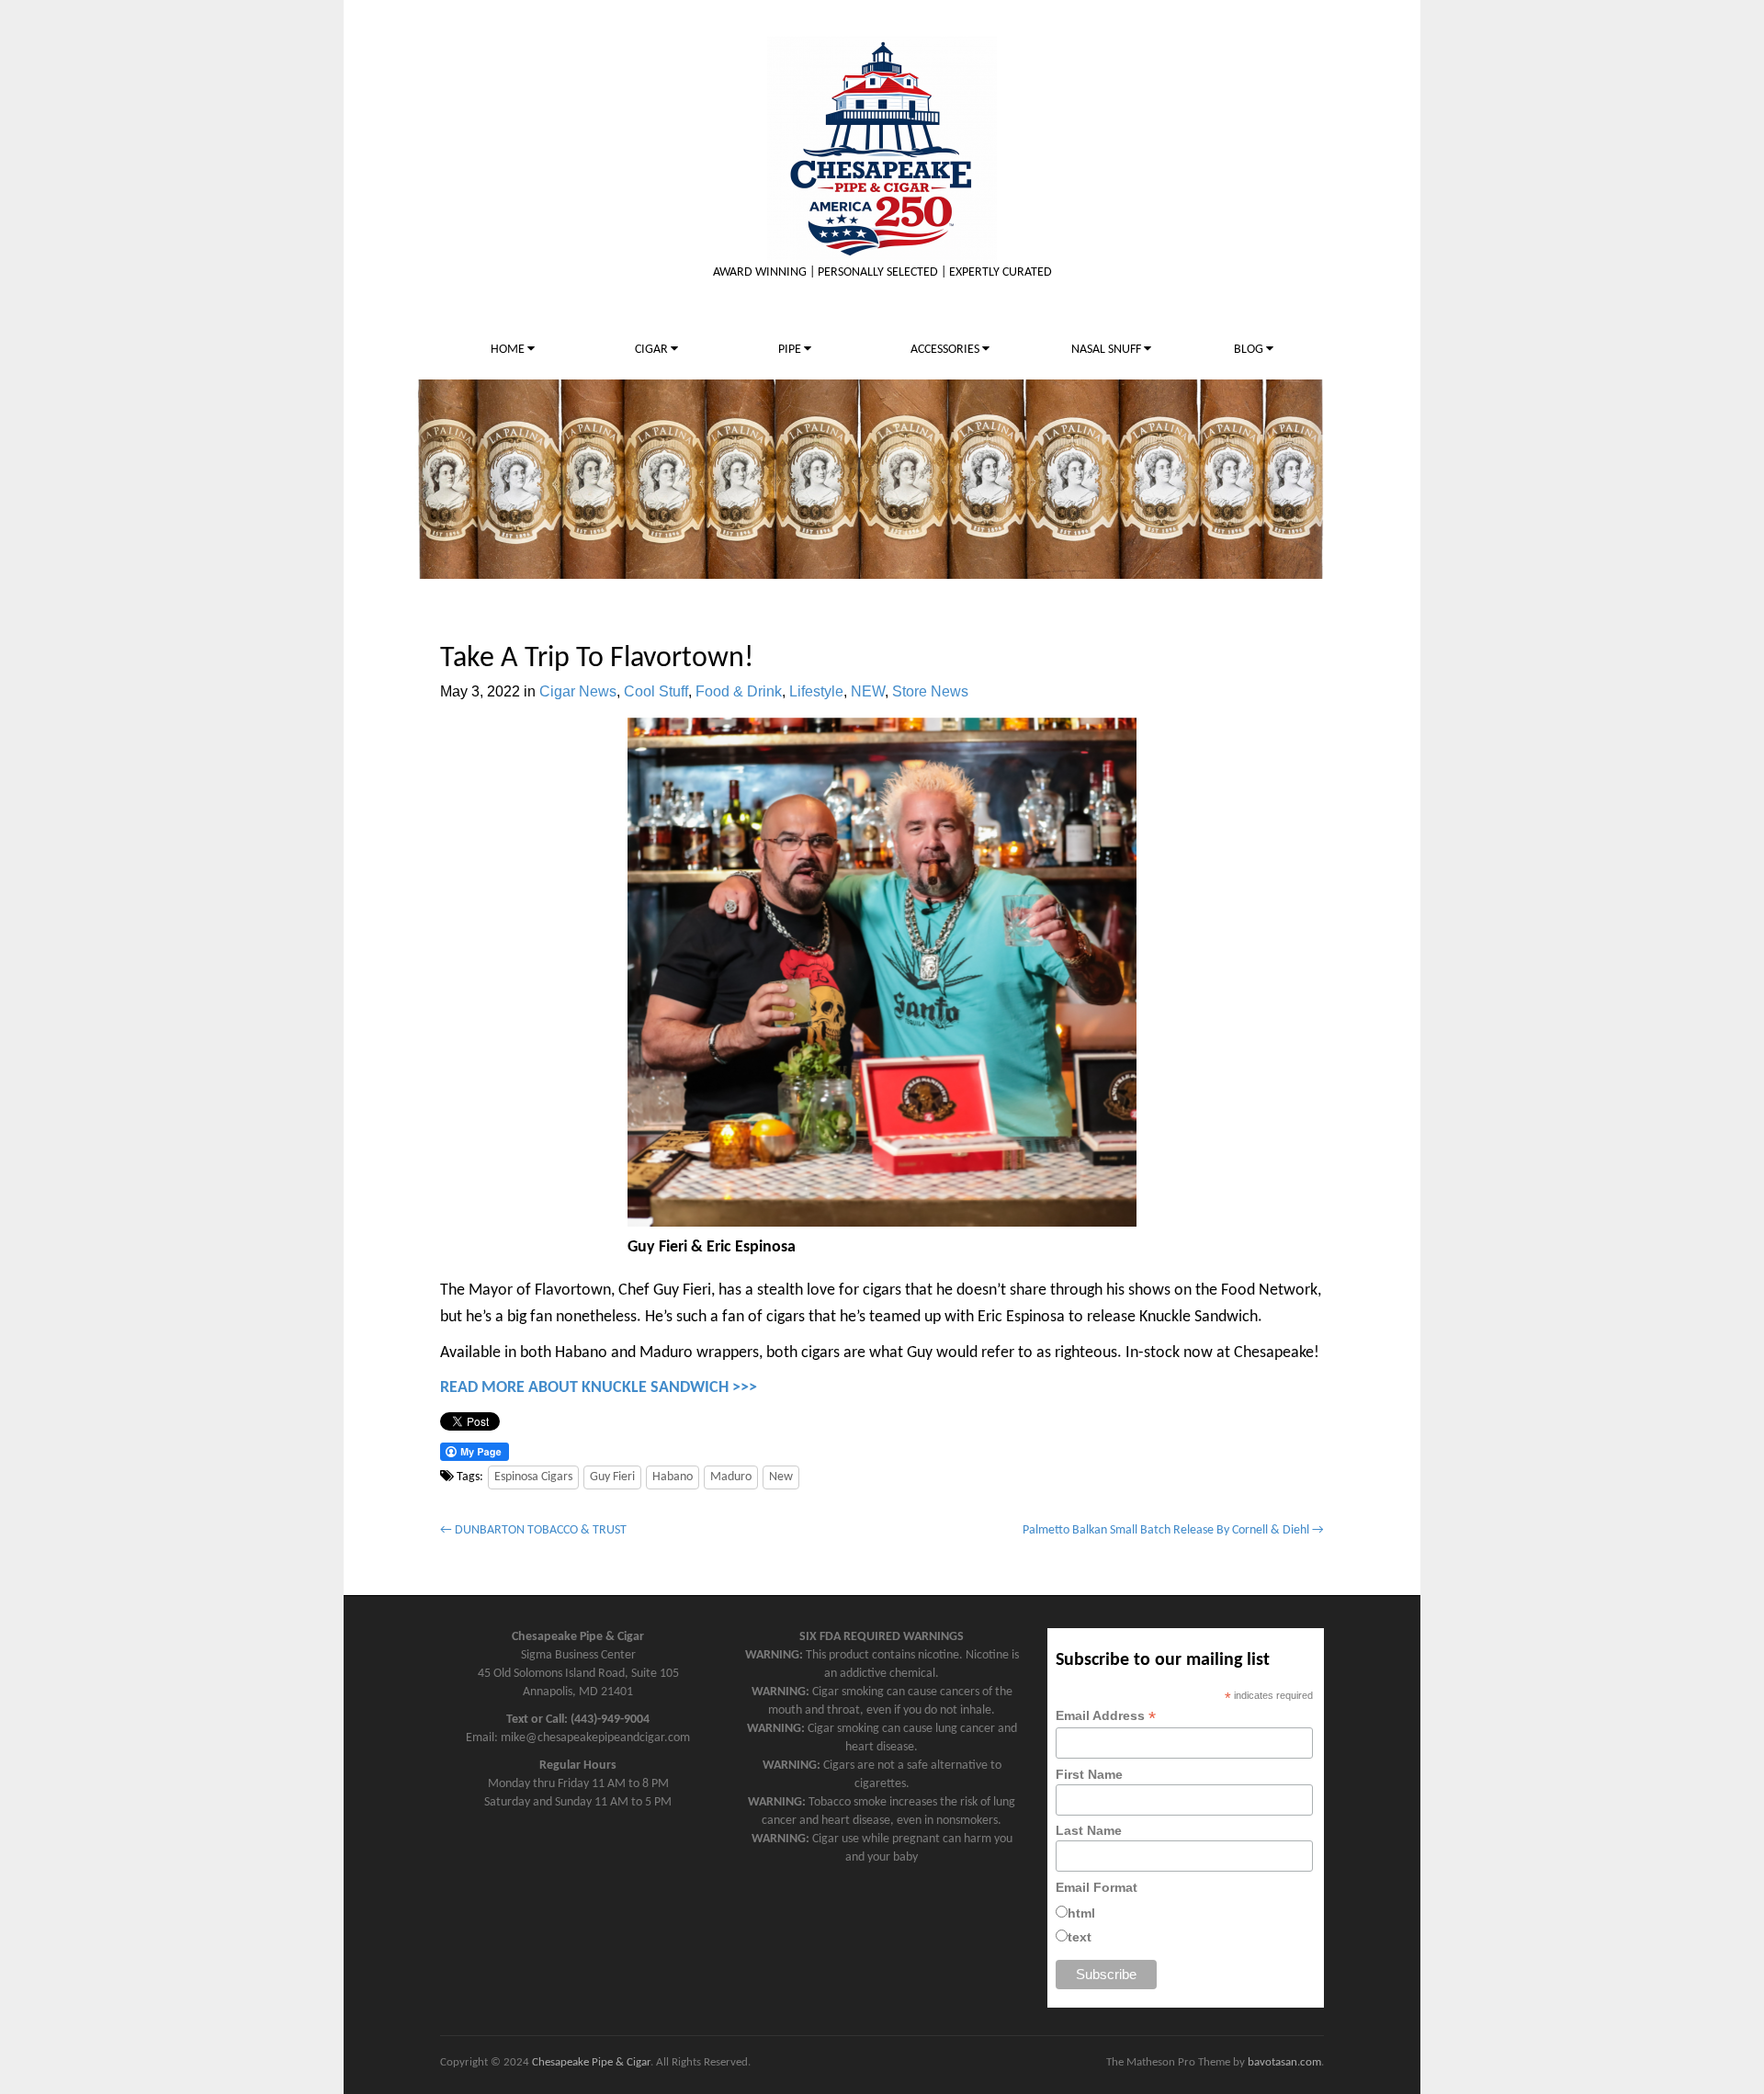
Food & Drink (739, 691)
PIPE (791, 350)
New (781, 1477)
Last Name (1089, 1830)
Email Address (1106, 1716)
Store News (930, 691)
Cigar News (578, 691)
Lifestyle (816, 691)
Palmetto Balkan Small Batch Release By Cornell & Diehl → (1173, 1530)
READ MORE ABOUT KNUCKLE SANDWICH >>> (599, 1388)
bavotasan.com (1284, 2062)
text (1080, 1937)
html (1081, 1913)
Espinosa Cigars (533, 1477)
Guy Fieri (612, 1477)
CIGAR (653, 350)
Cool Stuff (656, 691)
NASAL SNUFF (1108, 350)
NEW (868, 691)
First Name (1089, 1774)
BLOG (1250, 350)
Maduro (731, 1477)
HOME (509, 350)
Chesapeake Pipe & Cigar (591, 2062)
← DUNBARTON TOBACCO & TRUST (533, 1530)
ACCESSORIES (946, 350)
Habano (673, 1477)
